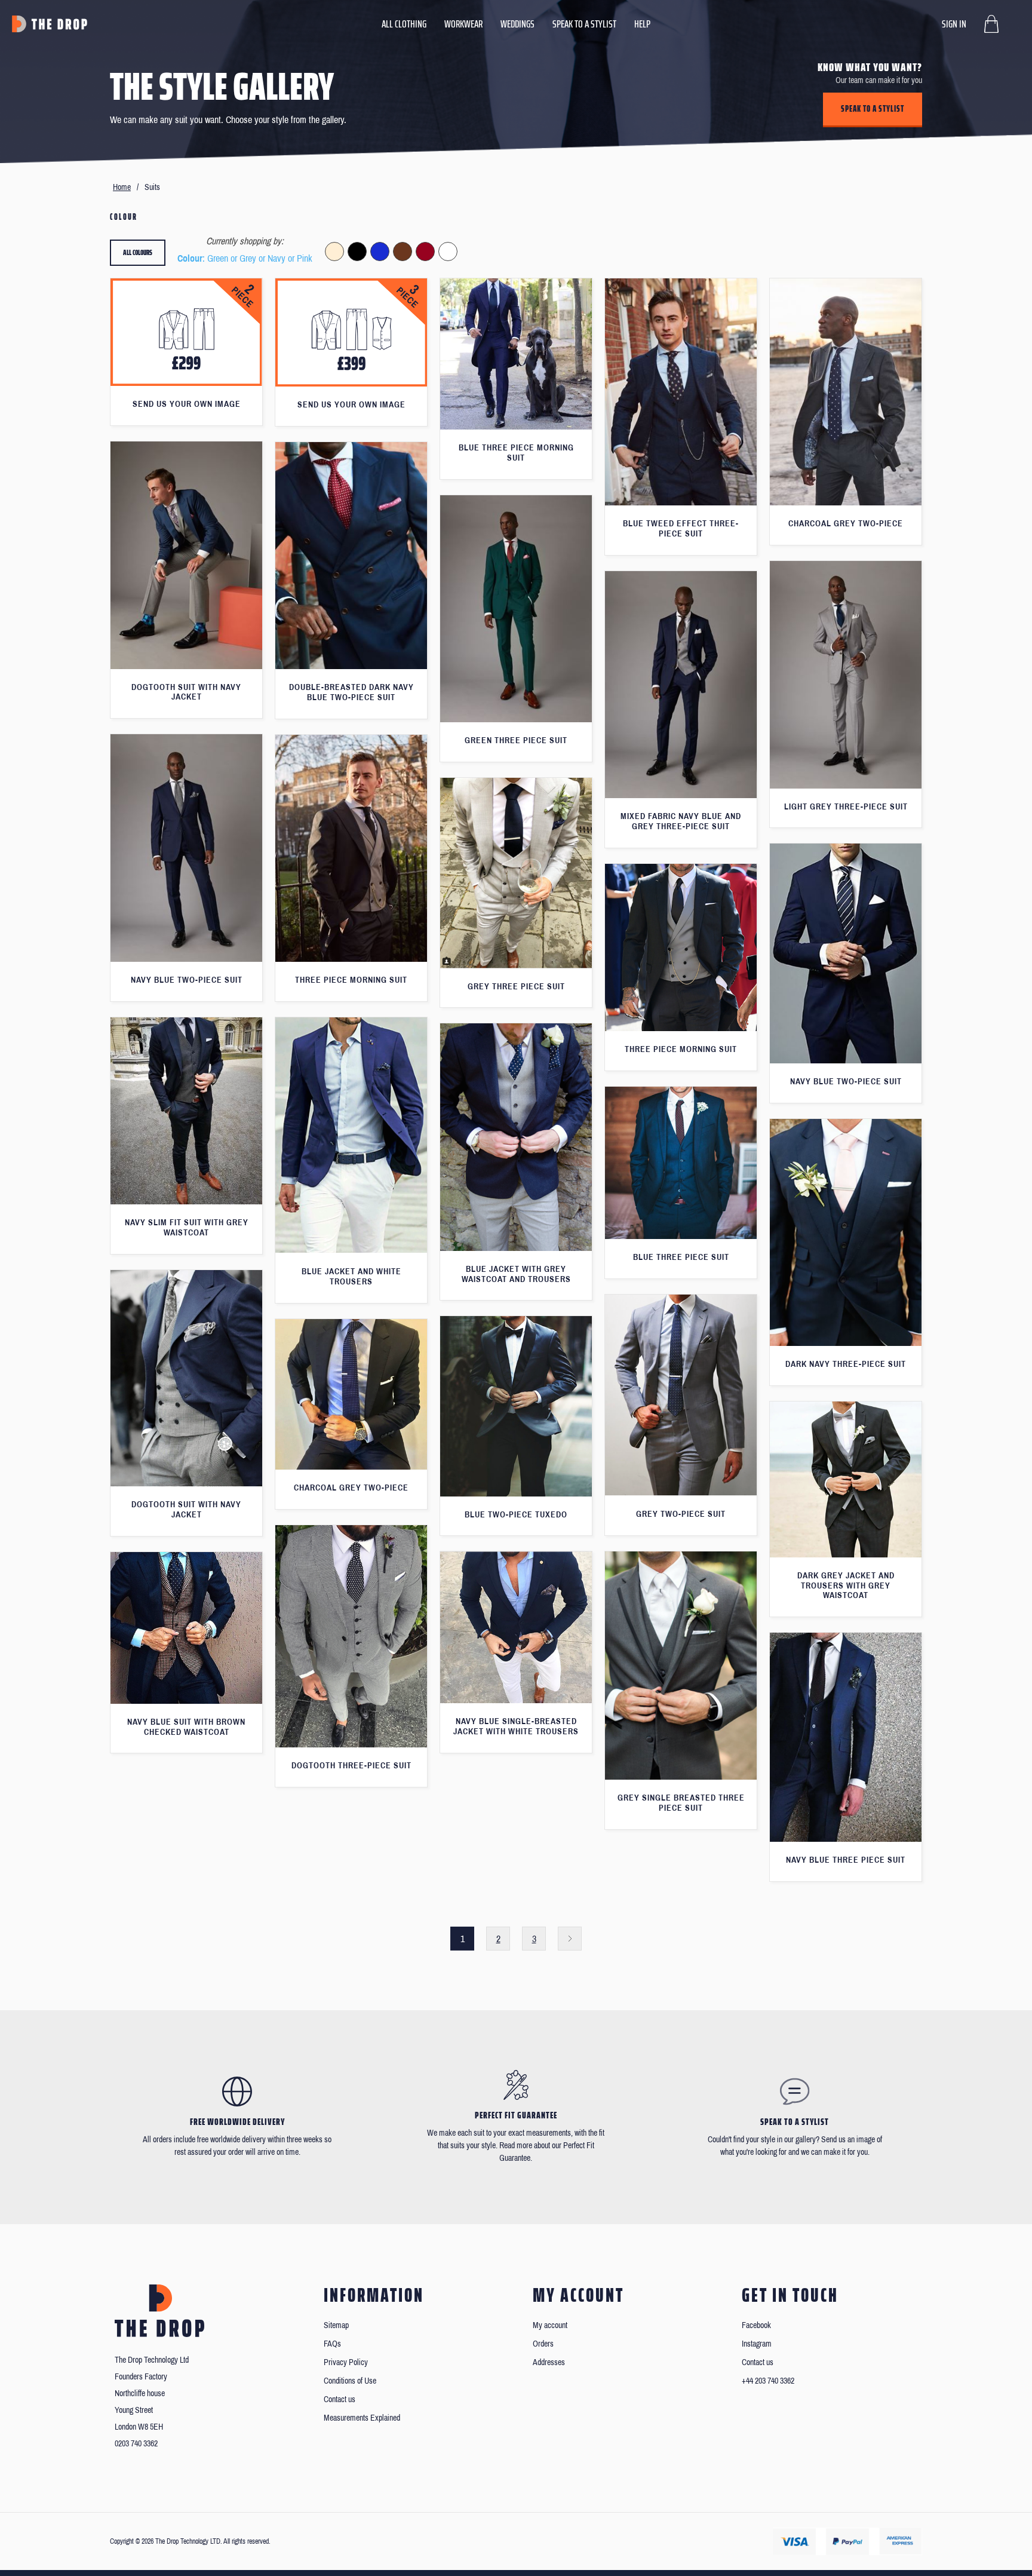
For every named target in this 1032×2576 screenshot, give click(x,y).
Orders (543, 2344)
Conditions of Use (350, 2381)
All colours (138, 252)
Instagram (757, 2344)
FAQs (332, 2344)
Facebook (756, 2325)
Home (122, 187)
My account (550, 2325)
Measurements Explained (362, 2418)
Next (570, 1939)
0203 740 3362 (136, 2444)
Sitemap (336, 2325)
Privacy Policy (346, 2362)
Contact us (340, 2399)
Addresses (549, 2362)
